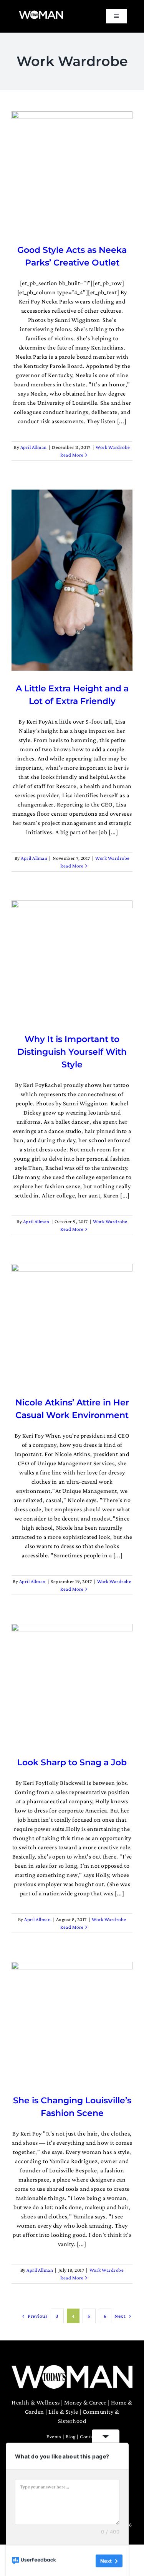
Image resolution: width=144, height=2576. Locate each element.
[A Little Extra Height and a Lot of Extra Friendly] (72, 580)
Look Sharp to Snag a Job (72, 1762)
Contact (89, 2437)
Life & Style (63, 2412)
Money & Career (85, 2402)
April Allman (34, 447)
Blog (71, 2437)
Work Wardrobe (113, 447)
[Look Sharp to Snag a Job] (72, 1684)
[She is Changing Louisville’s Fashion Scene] (72, 2022)
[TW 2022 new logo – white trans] (41, 13)
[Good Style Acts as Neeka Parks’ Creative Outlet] (72, 172)
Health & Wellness (36, 2402)
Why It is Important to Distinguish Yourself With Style (72, 1052)
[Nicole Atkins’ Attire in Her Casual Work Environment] (72, 1324)
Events (54, 2437)
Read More (72, 455)
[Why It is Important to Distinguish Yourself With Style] (72, 961)
